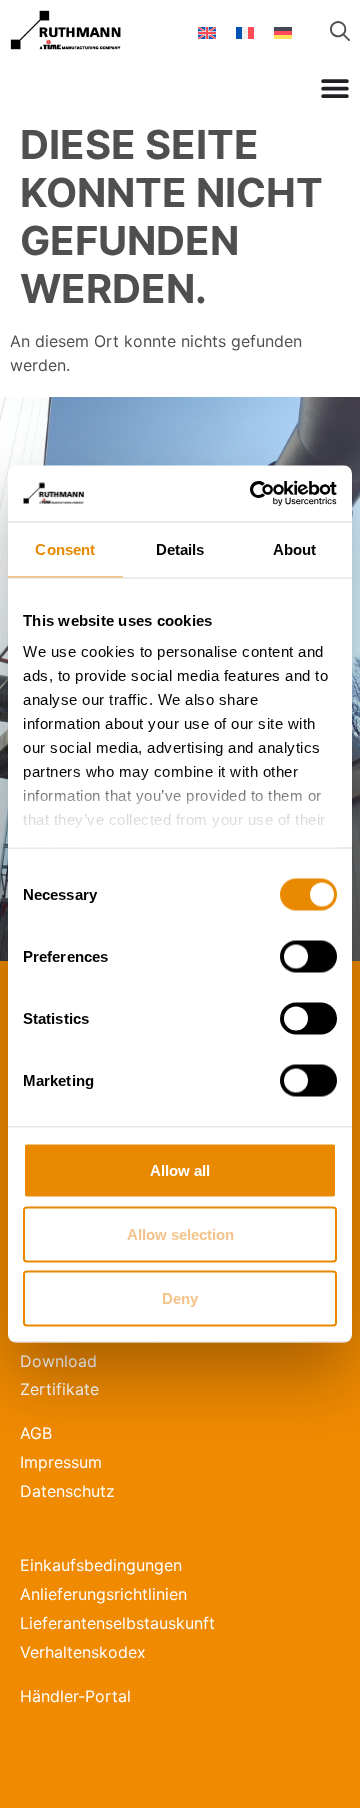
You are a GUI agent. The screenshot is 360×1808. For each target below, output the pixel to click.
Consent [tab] (65, 548)
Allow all (180, 1169)
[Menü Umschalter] (335, 88)
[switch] (308, 956)
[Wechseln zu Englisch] (207, 31)
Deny (180, 1297)
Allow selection (180, 1233)
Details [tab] (180, 548)
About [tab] (295, 548)
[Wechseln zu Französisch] (245, 31)
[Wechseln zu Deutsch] (283, 31)
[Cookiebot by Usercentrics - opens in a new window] (254, 494)
